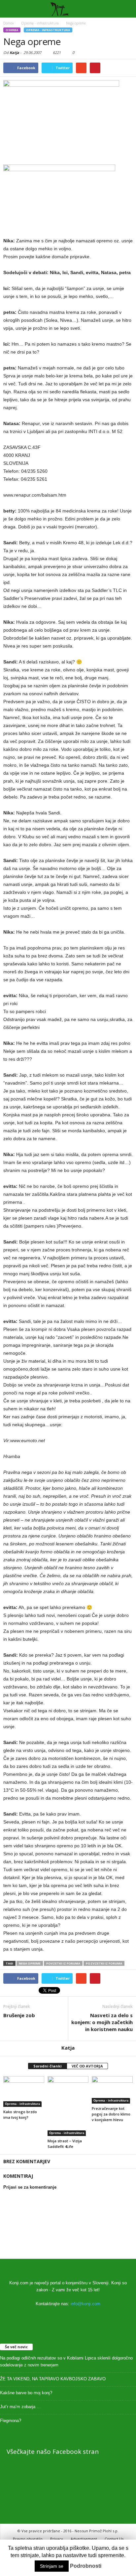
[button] (126, 9)
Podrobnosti (86, 2566)
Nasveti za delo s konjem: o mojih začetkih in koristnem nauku (102, 2022)
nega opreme (30, 1963)
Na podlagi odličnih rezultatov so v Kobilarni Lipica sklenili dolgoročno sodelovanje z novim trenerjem (66, 2361)
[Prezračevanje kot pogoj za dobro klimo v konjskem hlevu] (112, 2090)
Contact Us (114, 2539)
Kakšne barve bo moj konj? (26, 2393)
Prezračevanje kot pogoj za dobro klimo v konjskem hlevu (111, 2114)
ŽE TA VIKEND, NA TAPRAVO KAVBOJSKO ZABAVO (53, 2379)
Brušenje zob (19, 2015)
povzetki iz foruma (63, 1963)
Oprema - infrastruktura (48, 30)
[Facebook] (68, 2317)
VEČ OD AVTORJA (87, 2066)
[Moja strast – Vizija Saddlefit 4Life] (68, 2106)
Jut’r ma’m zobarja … (20, 2407)
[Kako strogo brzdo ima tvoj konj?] (24, 2091)
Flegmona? (11, 2421)
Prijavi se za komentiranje (30, 2187)
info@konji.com (85, 2304)
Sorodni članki (48, 2066)
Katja (14, 52)
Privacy (57, 2539)
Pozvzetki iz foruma (104, 1963)
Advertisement (84, 2539)
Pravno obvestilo (28, 2539)
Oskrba (12, 30)
